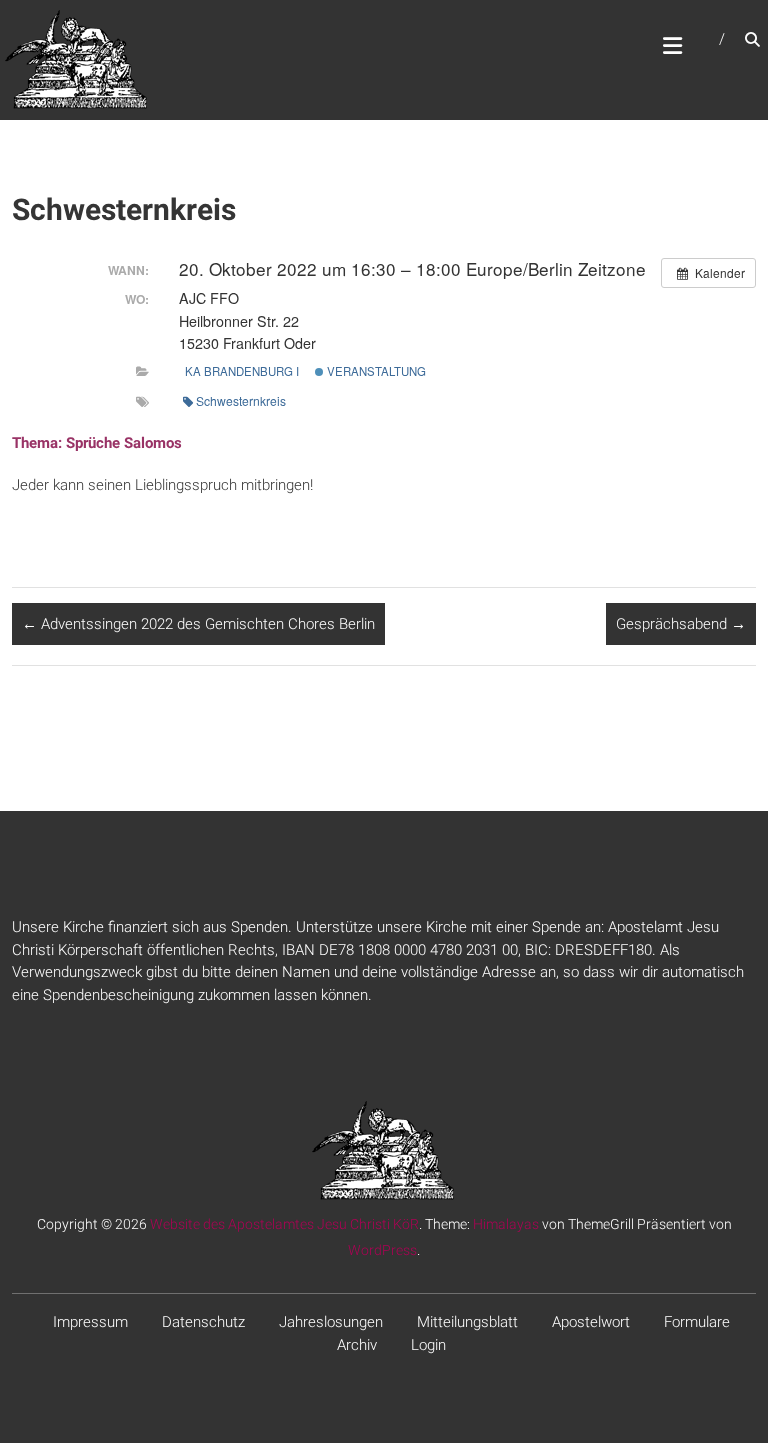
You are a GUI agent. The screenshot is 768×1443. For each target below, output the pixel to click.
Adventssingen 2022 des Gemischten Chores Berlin (198, 624)
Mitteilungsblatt (467, 1322)
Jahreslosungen (331, 1322)
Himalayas (506, 1224)
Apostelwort (591, 1322)
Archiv (357, 1345)
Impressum (90, 1322)
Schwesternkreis (241, 400)
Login (428, 1345)
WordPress (382, 1250)
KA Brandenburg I (242, 371)
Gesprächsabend (681, 624)
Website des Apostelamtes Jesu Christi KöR (284, 1224)
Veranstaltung (375, 371)
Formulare (697, 1322)
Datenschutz (203, 1322)
